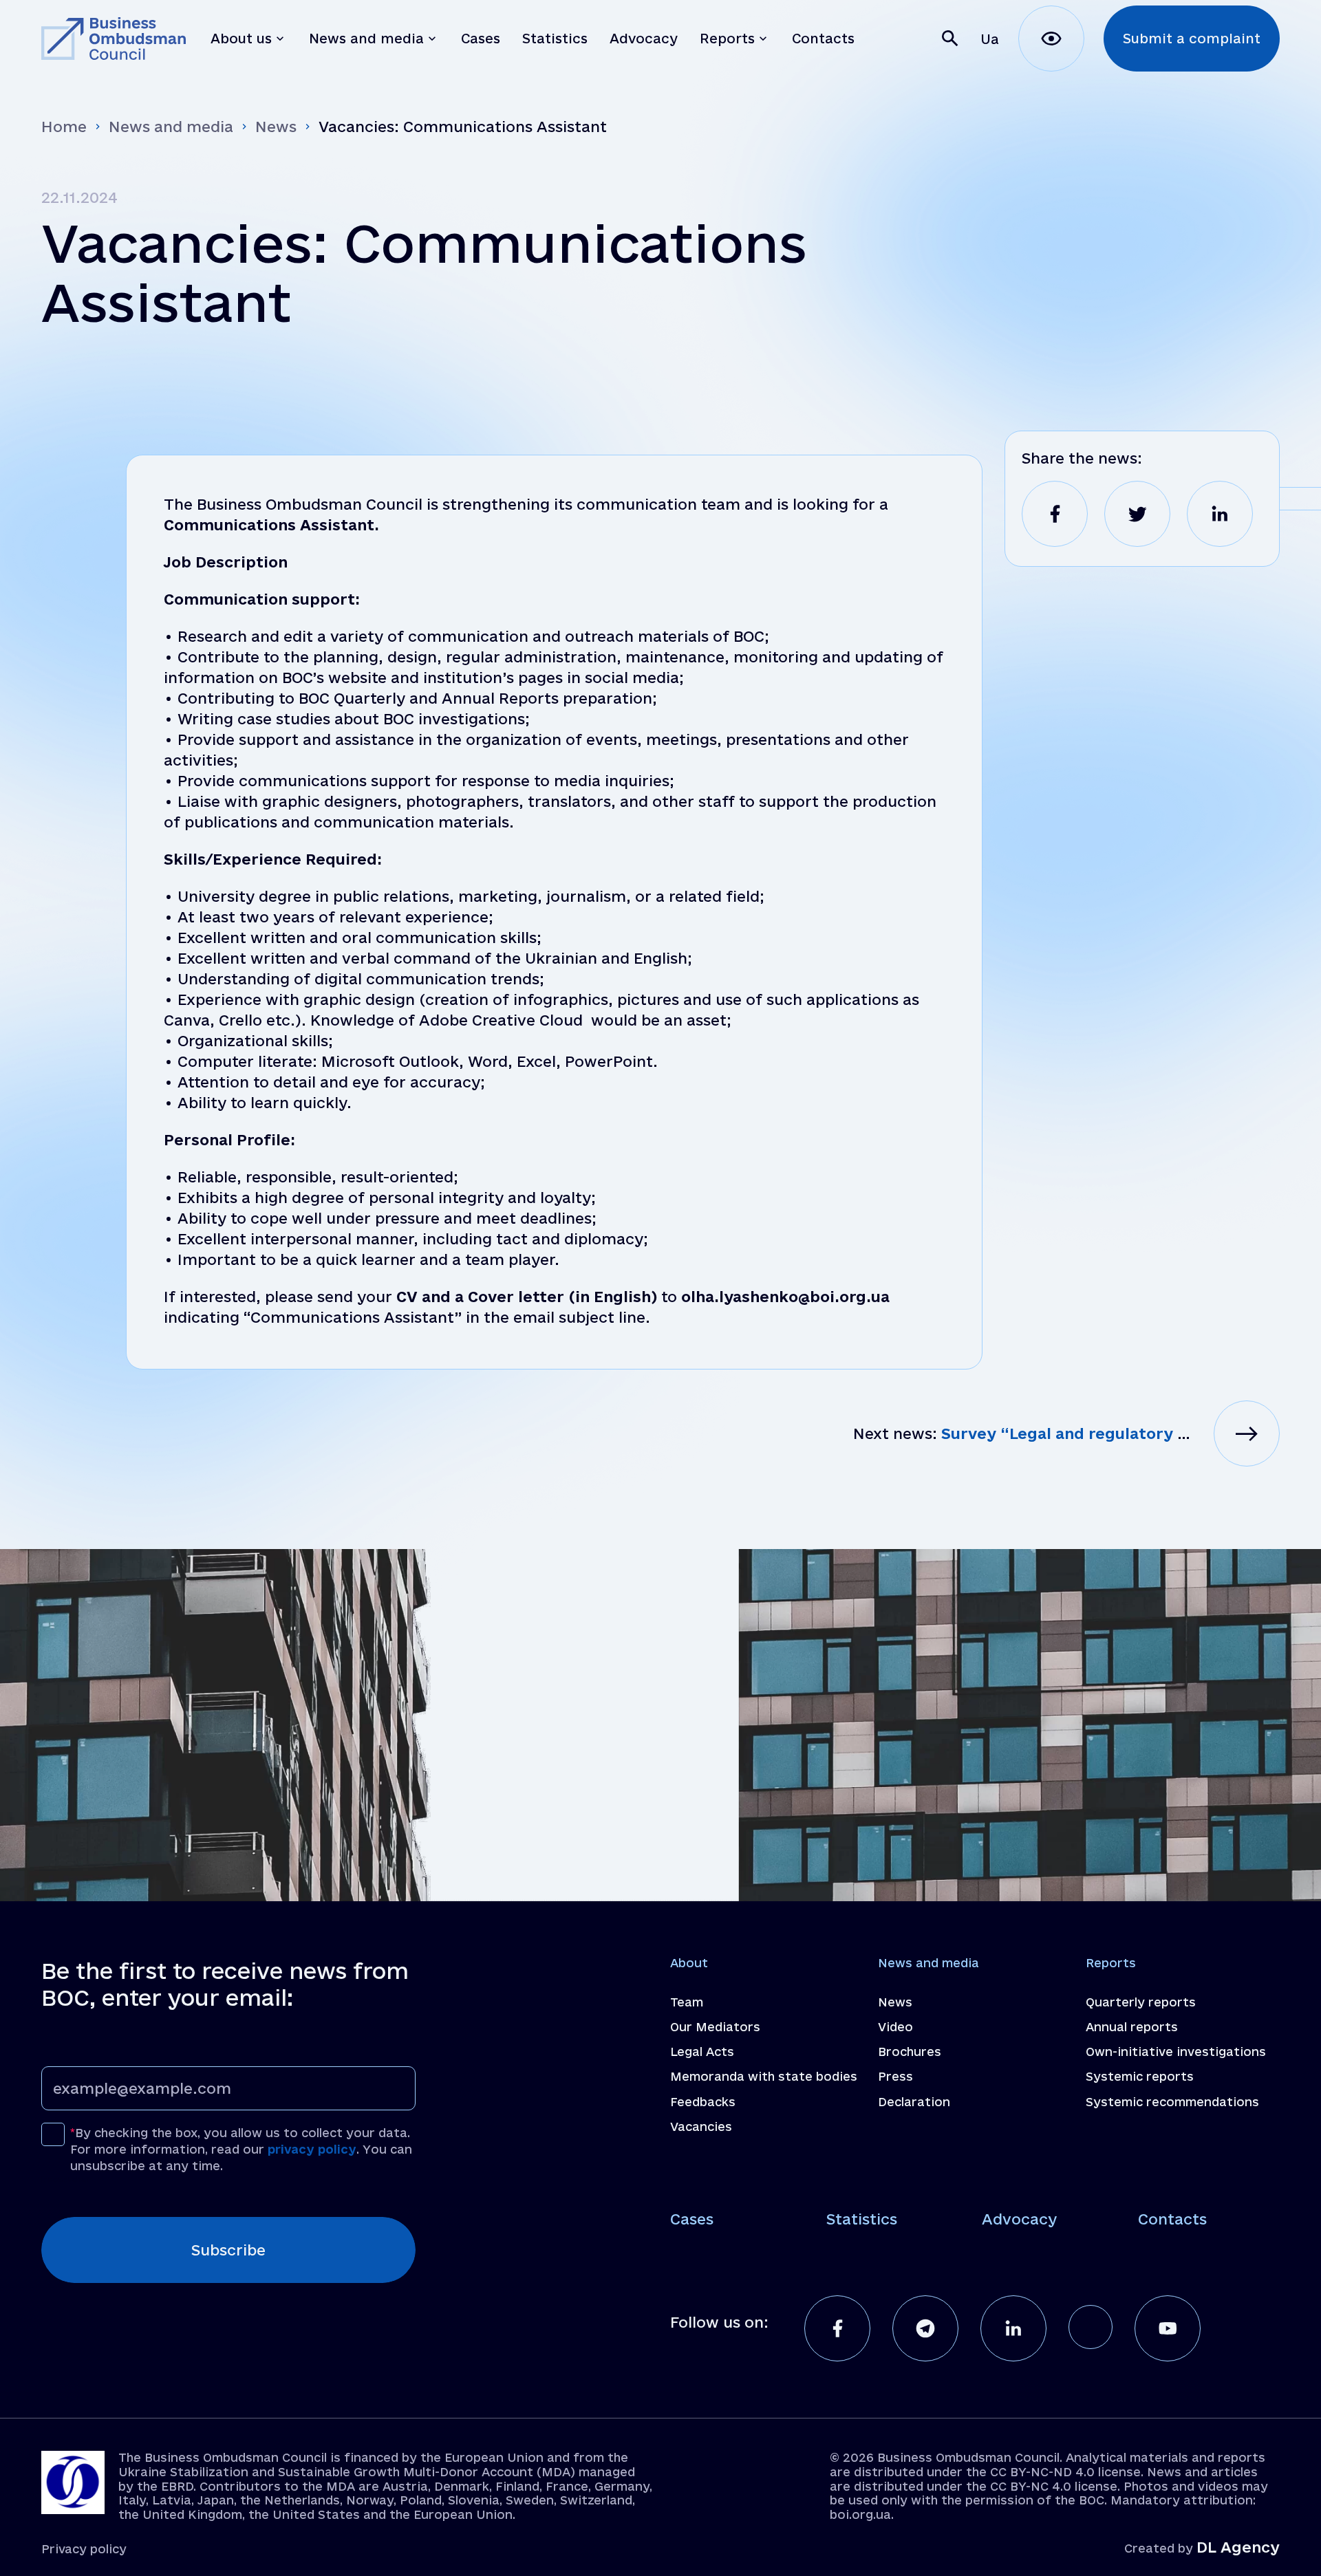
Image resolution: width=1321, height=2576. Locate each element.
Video (895, 2027)
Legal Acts (702, 2052)
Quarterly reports (1141, 2002)
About (689, 1963)
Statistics (862, 2219)
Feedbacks (703, 2102)
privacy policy (312, 2149)
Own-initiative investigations (1176, 2052)
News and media (171, 127)
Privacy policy (84, 2549)
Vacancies (701, 2126)
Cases (692, 2219)
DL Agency (1238, 2547)
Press (895, 2076)
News (276, 127)
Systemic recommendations (1172, 2102)
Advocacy (1019, 2219)
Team (687, 2002)
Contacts (1172, 2219)
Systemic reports (1140, 2076)
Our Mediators (715, 2027)
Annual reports (1132, 2027)
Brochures (910, 2052)
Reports (1111, 1963)
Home (64, 127)
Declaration (914, 2102)
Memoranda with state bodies (764, 2076)
